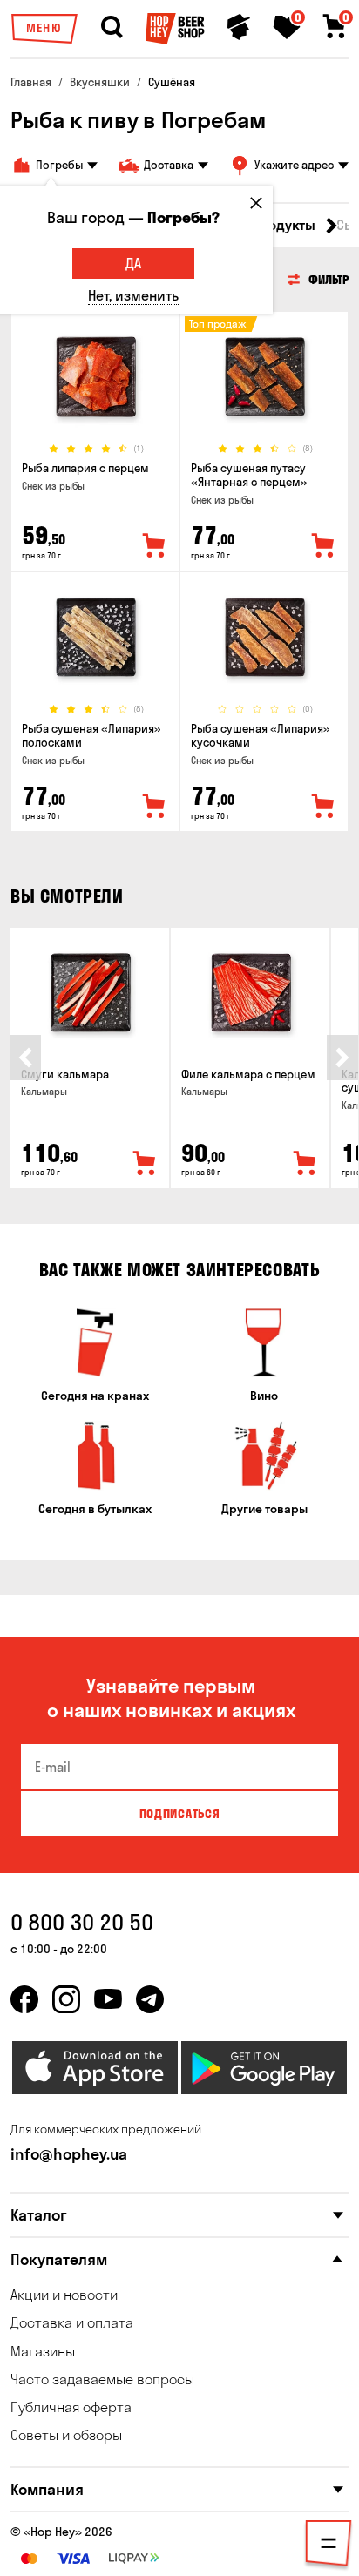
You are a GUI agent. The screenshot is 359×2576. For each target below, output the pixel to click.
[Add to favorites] (154, 546)
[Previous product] (25, 1058)
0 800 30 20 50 (82, 1922)
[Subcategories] (329, 2546)
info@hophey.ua (69, 2154)
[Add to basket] (145, 1164)
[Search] (112, 27)
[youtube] (108, 1999)
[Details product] (95, 377)
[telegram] (150, 1999)
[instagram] (66, 1999)
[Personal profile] (239, 27)
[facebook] (24, 1999)
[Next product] (342, 1058)
